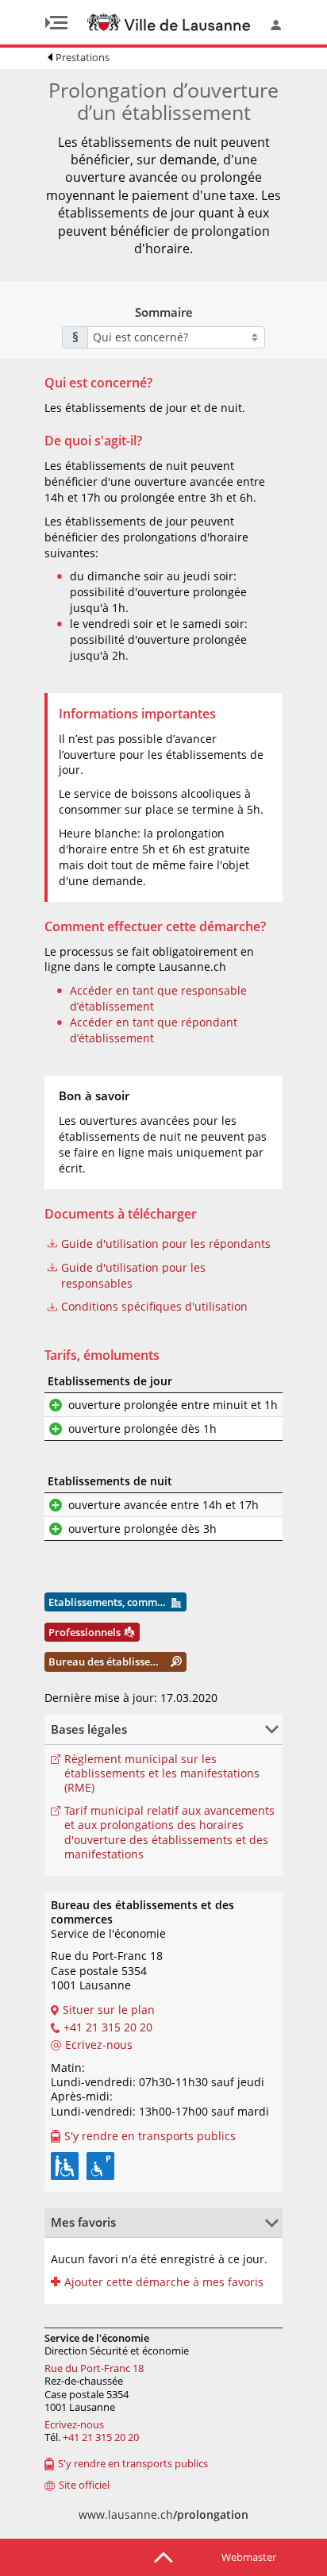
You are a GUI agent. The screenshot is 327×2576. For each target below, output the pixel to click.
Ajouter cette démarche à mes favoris (164, 2282)
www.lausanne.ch (163, 2514)
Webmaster (249, 2557)
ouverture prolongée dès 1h (142, 1429)
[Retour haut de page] (163, 2556)
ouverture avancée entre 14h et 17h (163, 1505)
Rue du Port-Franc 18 (94, 2368)
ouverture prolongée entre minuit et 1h (173, 1405)
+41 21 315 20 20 (101, 2437)
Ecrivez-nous (74, 2424)
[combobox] (176, 337)
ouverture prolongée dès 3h (142, 1529)
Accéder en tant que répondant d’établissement (154, 1030)
